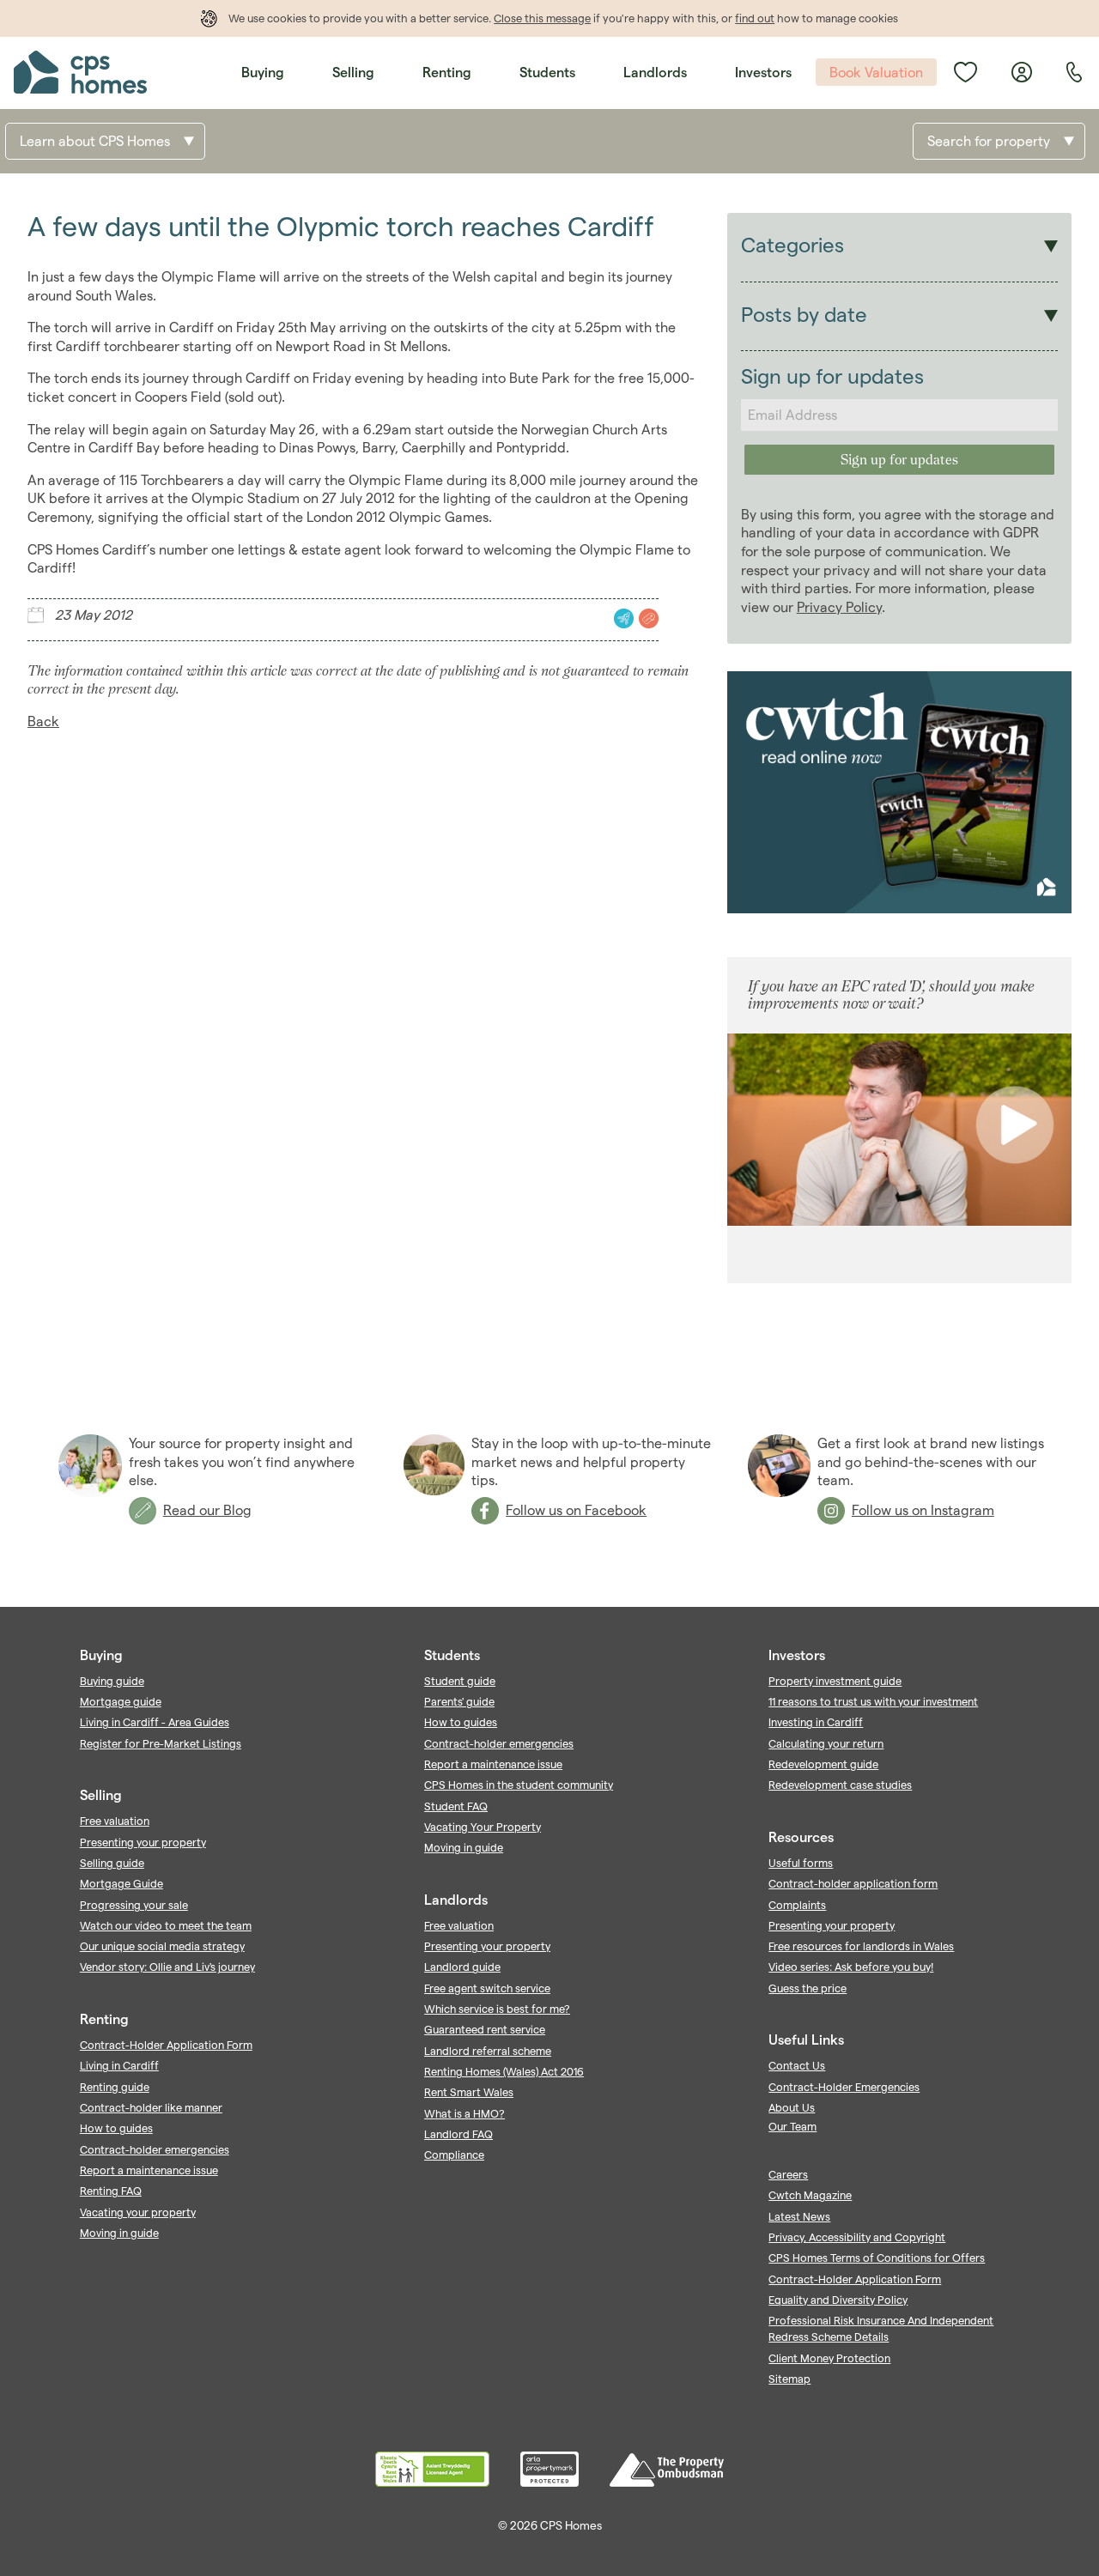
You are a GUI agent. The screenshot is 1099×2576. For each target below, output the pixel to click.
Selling (353, 73)
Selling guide (112, 1863)
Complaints (797, 1905)
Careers (788, 2174)
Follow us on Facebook (576, 1510)
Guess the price (808, 1988)
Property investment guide (835, 1681)
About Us (792, 2107)
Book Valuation (876, 73)
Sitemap (789, 2379)
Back (43, 721)
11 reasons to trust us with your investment (873, 1701)
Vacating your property (138, 2212)
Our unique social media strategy (162, 1946)
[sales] (646, 618)
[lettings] (621, 618)
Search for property (989, 141)
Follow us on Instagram (923, 1510)
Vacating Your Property (483, 1827)
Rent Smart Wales (469, 2092)
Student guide (460, 1681)
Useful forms (801, 1863)
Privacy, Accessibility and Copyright (857, 2237)
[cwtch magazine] (899, 909)
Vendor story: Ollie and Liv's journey (167, 1967)
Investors (763, 73)
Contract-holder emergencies (155, 2149)
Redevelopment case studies (840, 1785)
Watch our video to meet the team (166, 1925)
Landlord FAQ (458, 2134)
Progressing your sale (134, 1905)
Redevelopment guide (823, 1764)
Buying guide (112, 1681)
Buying (263, 73)
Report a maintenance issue (149, 2170)
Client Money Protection (829, 2358)
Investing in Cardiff (816, 1722)
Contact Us (797, 2065)
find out (755, 18)
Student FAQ (456, 1806)
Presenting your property (143, 1842)
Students (547, 73)
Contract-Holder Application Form (166, 2045)
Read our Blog (207, 1510)
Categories (792, 245)
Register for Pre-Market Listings (161, 1743)
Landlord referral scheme (488, 2051)
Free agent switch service (487, 1988)
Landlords (655, 73)
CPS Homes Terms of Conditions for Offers (877, 2258)
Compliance (454, 2155)
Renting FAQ (111, 2191)
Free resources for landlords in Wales (861, 1946)
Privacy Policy (839, 607)
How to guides (116, 2128)
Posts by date (804, 315)
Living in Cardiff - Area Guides (155, 1722)
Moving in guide (119, 2233)
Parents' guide (459, 1701)
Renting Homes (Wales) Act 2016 (504, 2071)
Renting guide (115, 2087)
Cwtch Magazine (810, 2195)
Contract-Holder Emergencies (844, 2087)
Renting (447, 73)
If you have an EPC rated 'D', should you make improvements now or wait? (891, 994)
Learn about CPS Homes (95, 141)
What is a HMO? (464, 2113)
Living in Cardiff (119, 2065)
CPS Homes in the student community (519, 1785)
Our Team (792, 2126)
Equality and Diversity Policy (838, 2300)
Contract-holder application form (853, 1883)
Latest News (799, 2216)
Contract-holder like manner (151, 2107)
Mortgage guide (121, 1701)
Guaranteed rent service (485, 2029)
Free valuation (115, 1821)
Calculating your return (826, 1743)
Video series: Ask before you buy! (851, 1967)
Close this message (542, 18)
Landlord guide (462, 1967)
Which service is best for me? (497, 2009)
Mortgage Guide (121, 1883)
